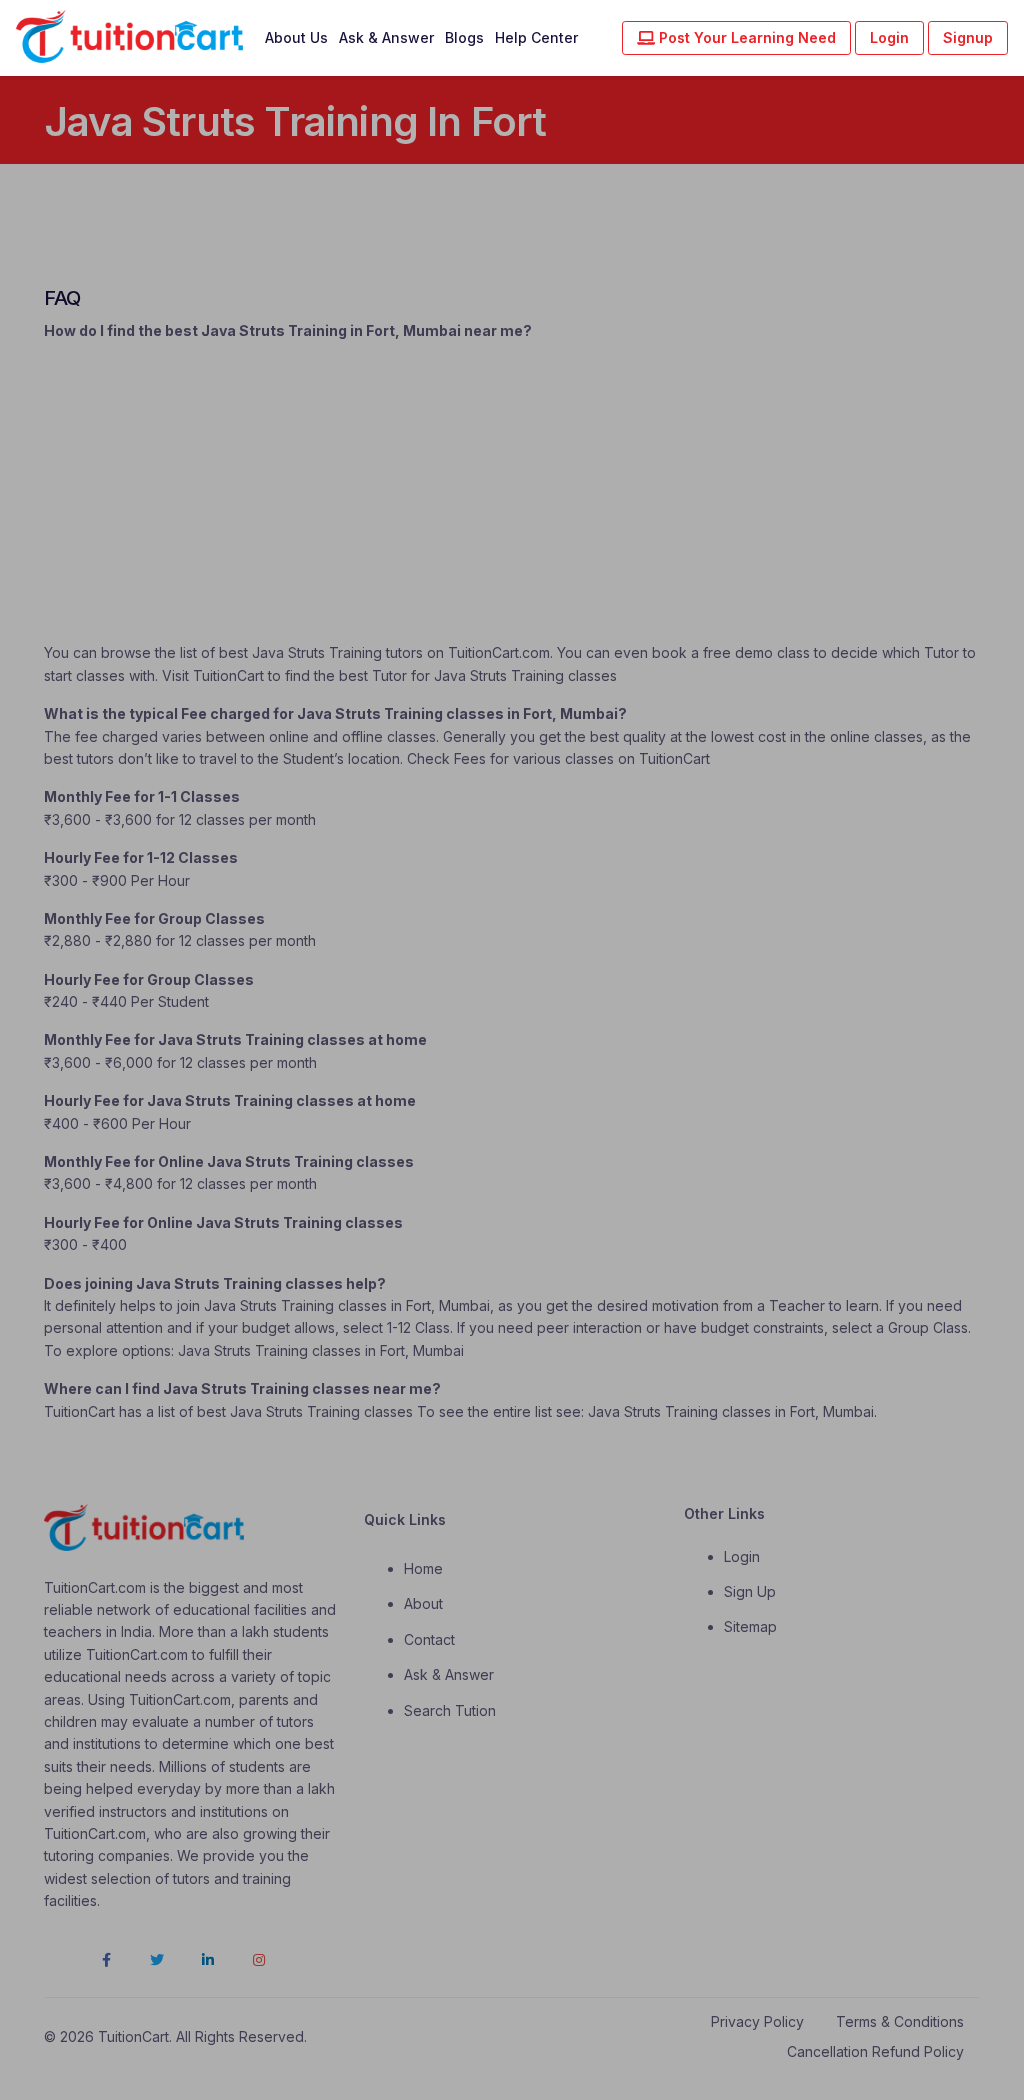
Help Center (536, 37)
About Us (296, 37)
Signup (968, 37)
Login (889, 37)
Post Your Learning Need (745, 37)
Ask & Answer (386, 37)
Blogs (464, 37)
